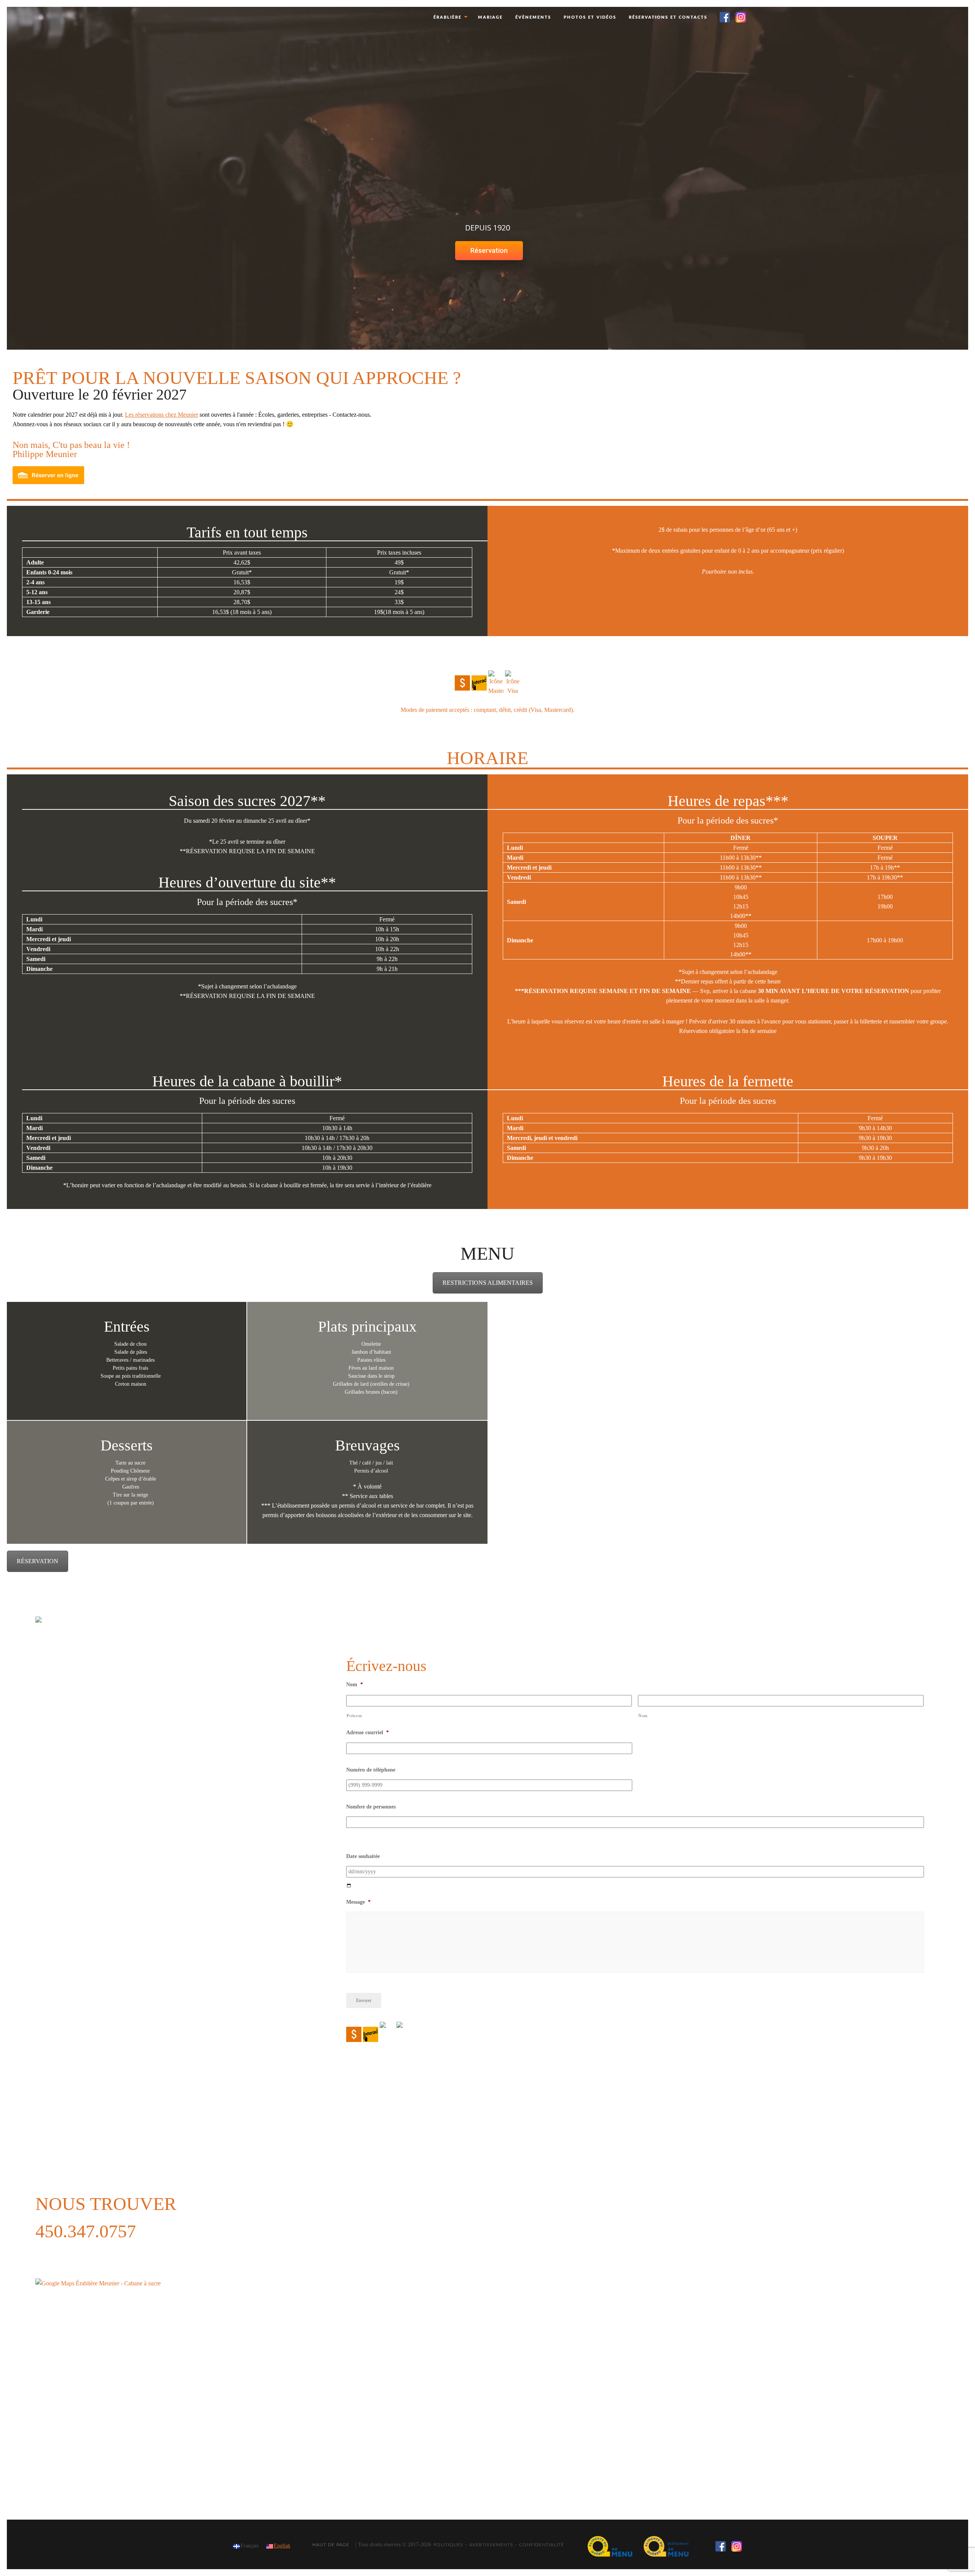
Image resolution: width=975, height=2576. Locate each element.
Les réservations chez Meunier (161, 415)
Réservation (489, 250)
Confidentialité (542, 2545)
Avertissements (491, 2545)
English (282, 2546)
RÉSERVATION (38, 1561)
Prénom (354, 1716)
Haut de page (331, 2545)
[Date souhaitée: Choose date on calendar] (349, 1886)
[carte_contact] (129, 2381)
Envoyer (364, 2000)
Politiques (448, 2545)
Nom (643, 1716)
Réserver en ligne (55, 475)
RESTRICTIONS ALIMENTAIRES (488, 1283)
